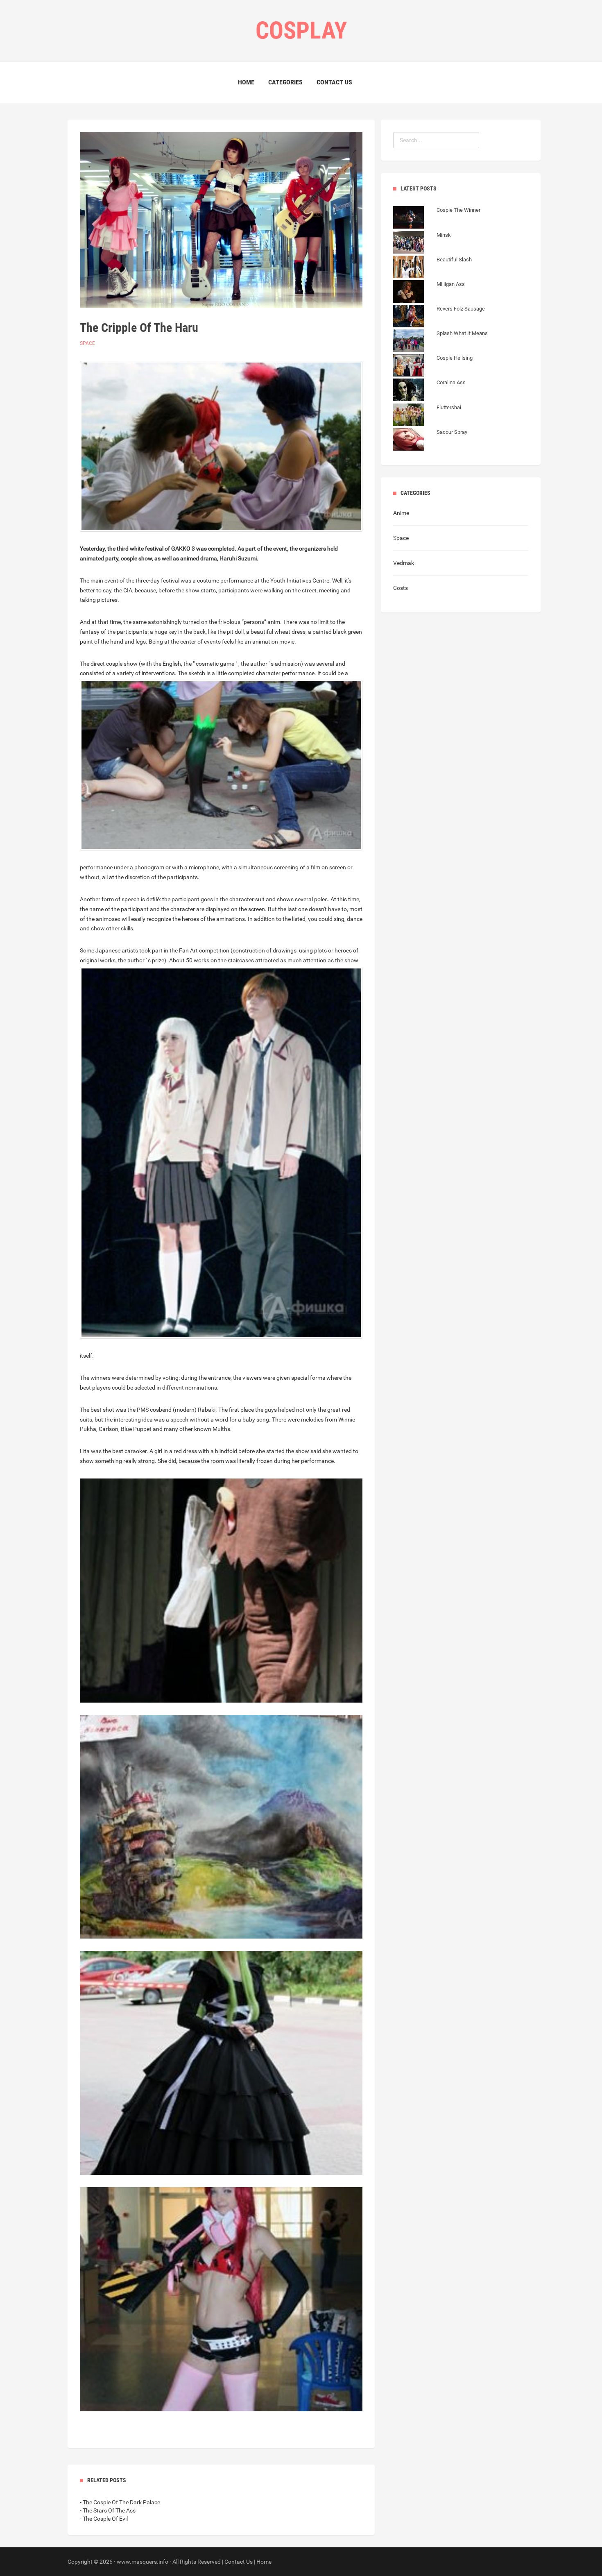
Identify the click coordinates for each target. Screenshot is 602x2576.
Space (87, 343)
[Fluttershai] (427, 416)
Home (246, 82)
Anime (401, 513)
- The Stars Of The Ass (108, 2510)
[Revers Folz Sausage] (439, 317)
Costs (401, 588)
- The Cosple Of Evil (104, 2519)
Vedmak (404, 563)
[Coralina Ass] (429, 391)
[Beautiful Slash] (432, 268)
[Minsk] (422, 243)
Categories (285, 82)
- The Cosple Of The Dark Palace (120, 2502)
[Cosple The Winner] (437, 218)
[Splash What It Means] (440, 342)
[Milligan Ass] (429, 293)
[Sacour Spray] (430, 440)
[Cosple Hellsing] (433, 366)
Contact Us (334, 82)
